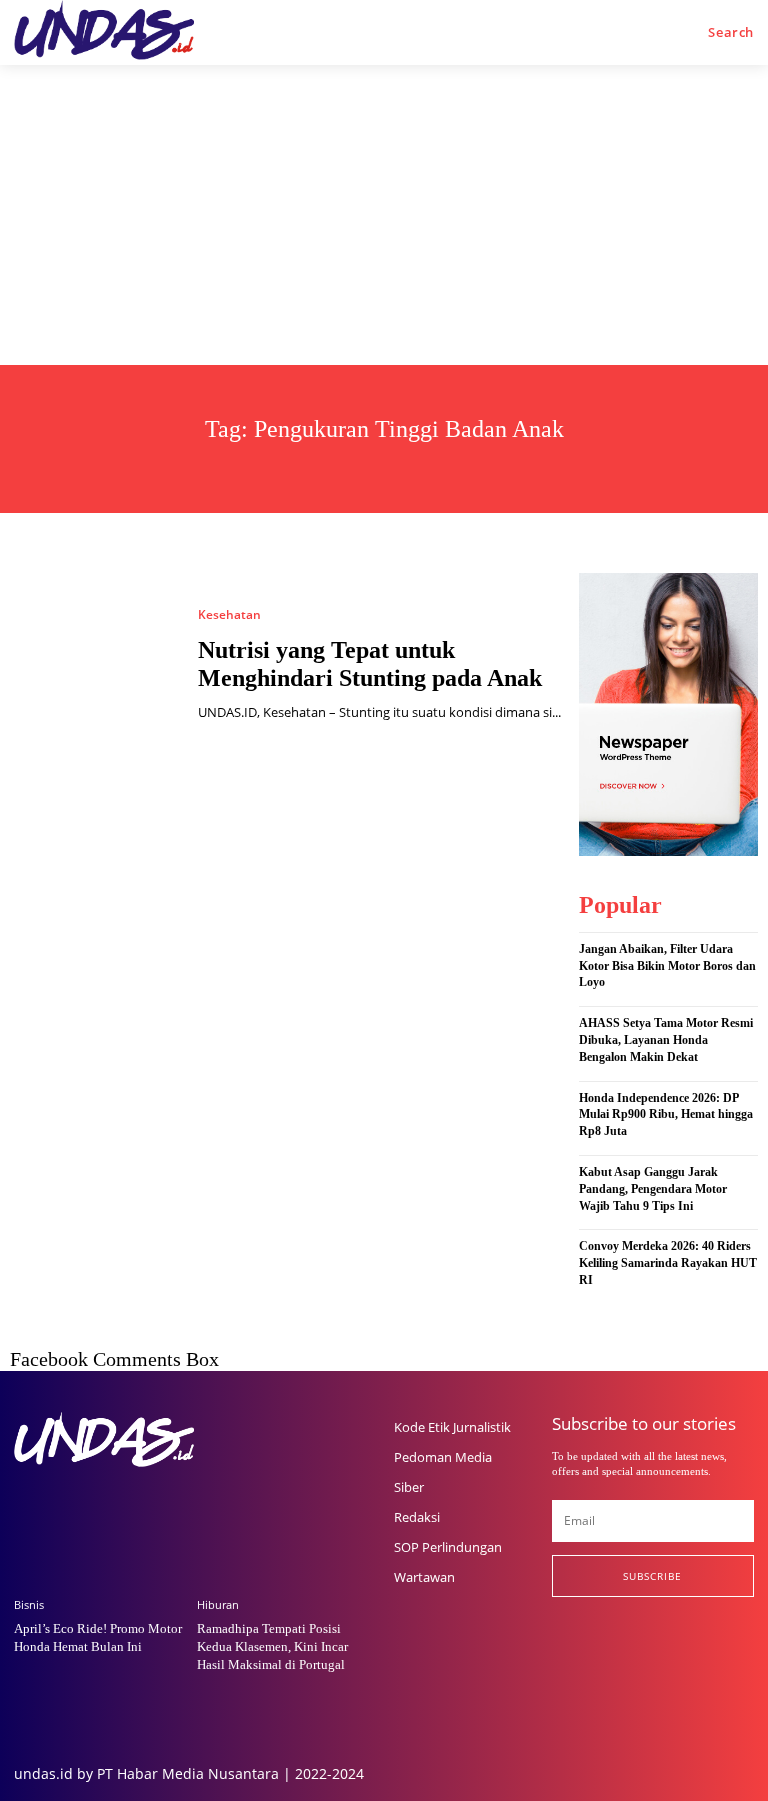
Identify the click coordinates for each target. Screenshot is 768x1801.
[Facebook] (557, 1637)
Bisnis (29, 1604)
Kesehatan (229, 615)
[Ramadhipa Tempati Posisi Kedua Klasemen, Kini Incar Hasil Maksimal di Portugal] (283, 1517)
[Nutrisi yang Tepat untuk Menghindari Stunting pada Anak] (94, 665)
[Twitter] (639, 1637)
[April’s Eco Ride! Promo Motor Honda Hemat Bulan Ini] (100, 1517)
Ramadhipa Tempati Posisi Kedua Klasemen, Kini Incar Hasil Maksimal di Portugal (272, 1646)
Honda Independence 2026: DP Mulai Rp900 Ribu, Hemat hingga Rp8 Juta (666, 1115)
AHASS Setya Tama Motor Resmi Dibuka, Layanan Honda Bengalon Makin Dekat (666, 1040)
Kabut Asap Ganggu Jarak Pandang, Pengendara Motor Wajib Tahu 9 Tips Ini (653, 1189)
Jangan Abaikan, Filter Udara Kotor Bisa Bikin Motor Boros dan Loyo (667, 966)
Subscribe (652, 1576)
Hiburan (218, 1604)
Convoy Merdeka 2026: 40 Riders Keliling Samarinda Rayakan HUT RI (668, 1263)
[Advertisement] (384, 215)
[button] (731, 32)
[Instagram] (598, 1637)
